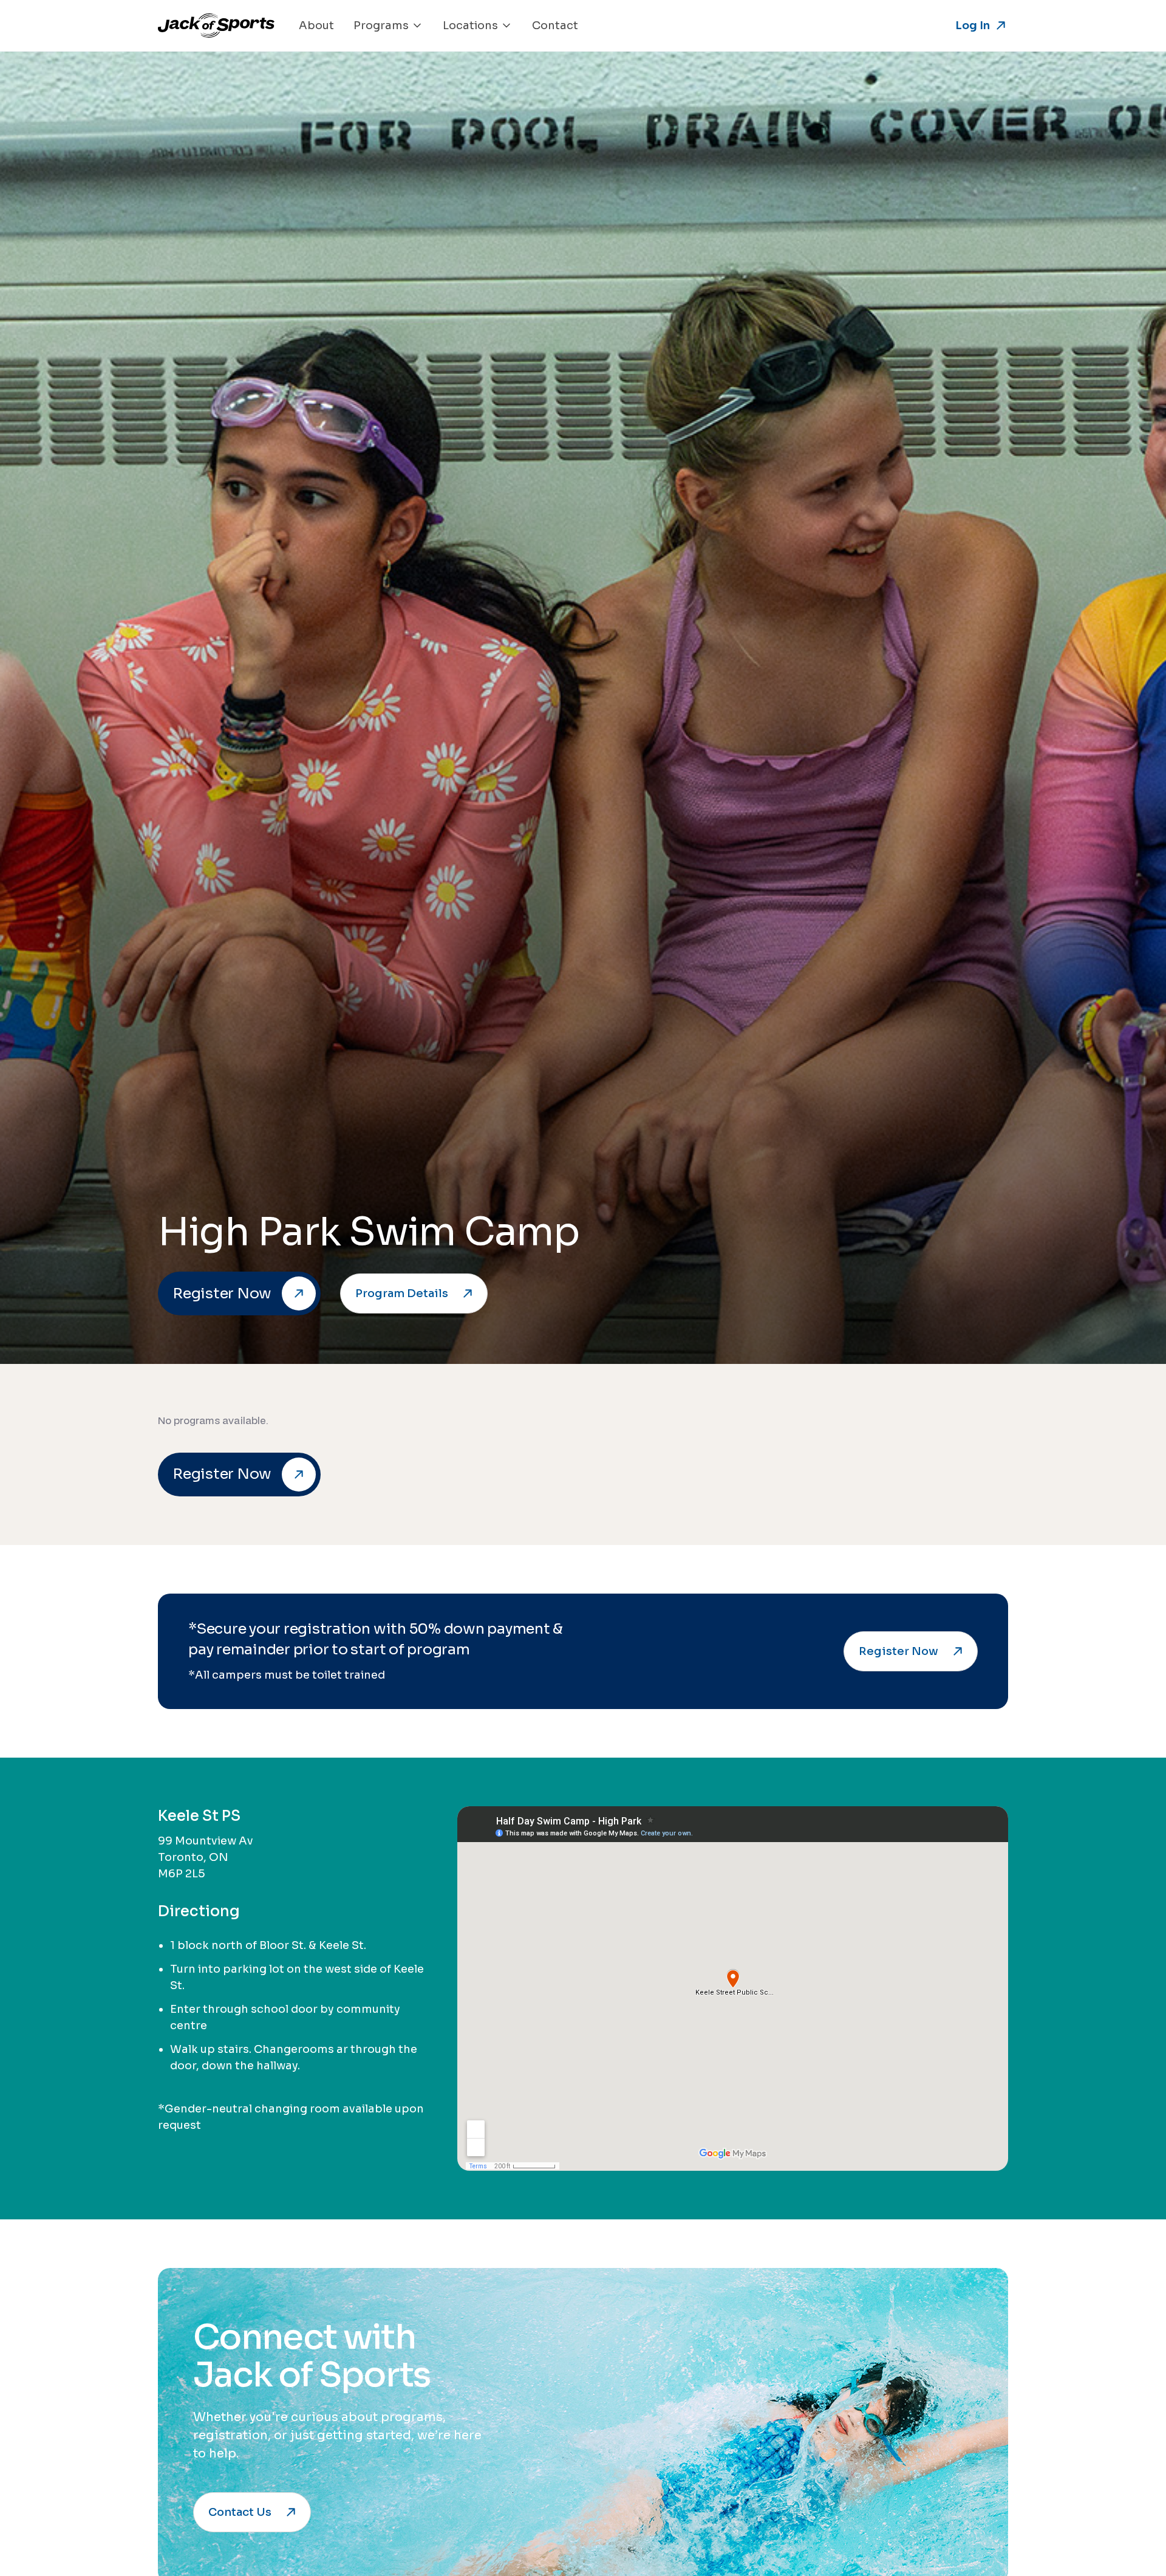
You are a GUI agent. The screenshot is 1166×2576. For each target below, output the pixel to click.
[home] (216, 26)
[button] (388, 26)
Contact (555, 26)
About (316, 26)
